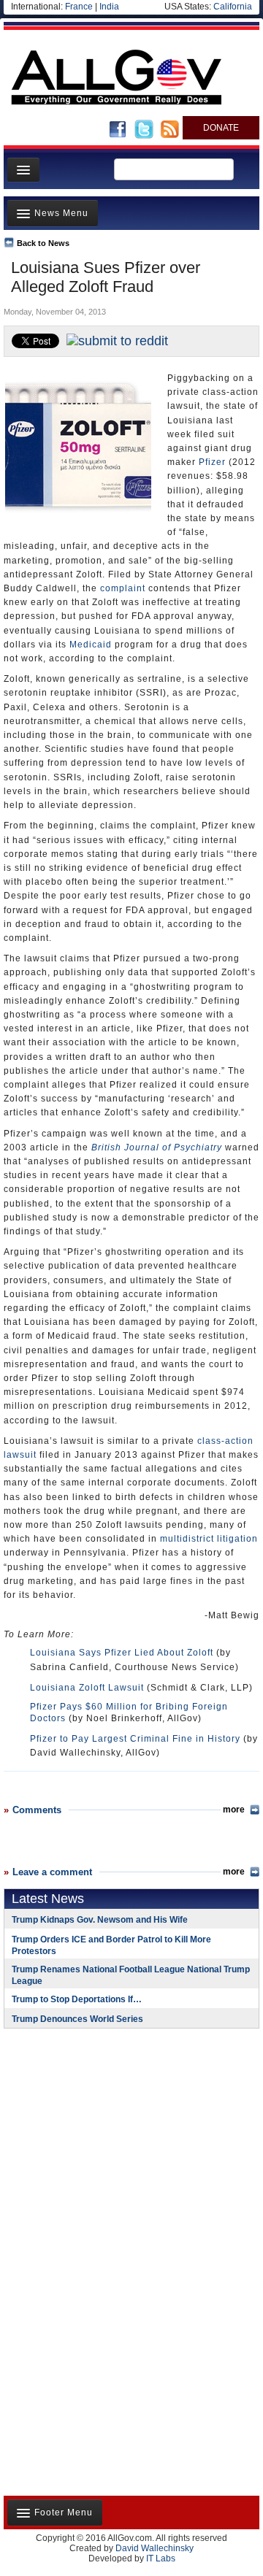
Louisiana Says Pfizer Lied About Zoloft (122, 1653)
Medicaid (91, 645)
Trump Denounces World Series (77, 2019)
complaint (123, 588)
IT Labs (161, 2558)
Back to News (43, 243)
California (233, 7)
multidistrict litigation (209, 1539)
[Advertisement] (95, 2134)
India (109, 7)
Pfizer (212, 462)
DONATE (221, 128)
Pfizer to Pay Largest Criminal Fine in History (135, 1739)
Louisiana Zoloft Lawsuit (87, 1688)
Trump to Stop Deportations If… (77, 1999)
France (79, 7)
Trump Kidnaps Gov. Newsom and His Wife (100, 1920)
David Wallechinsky (155, 2548)
